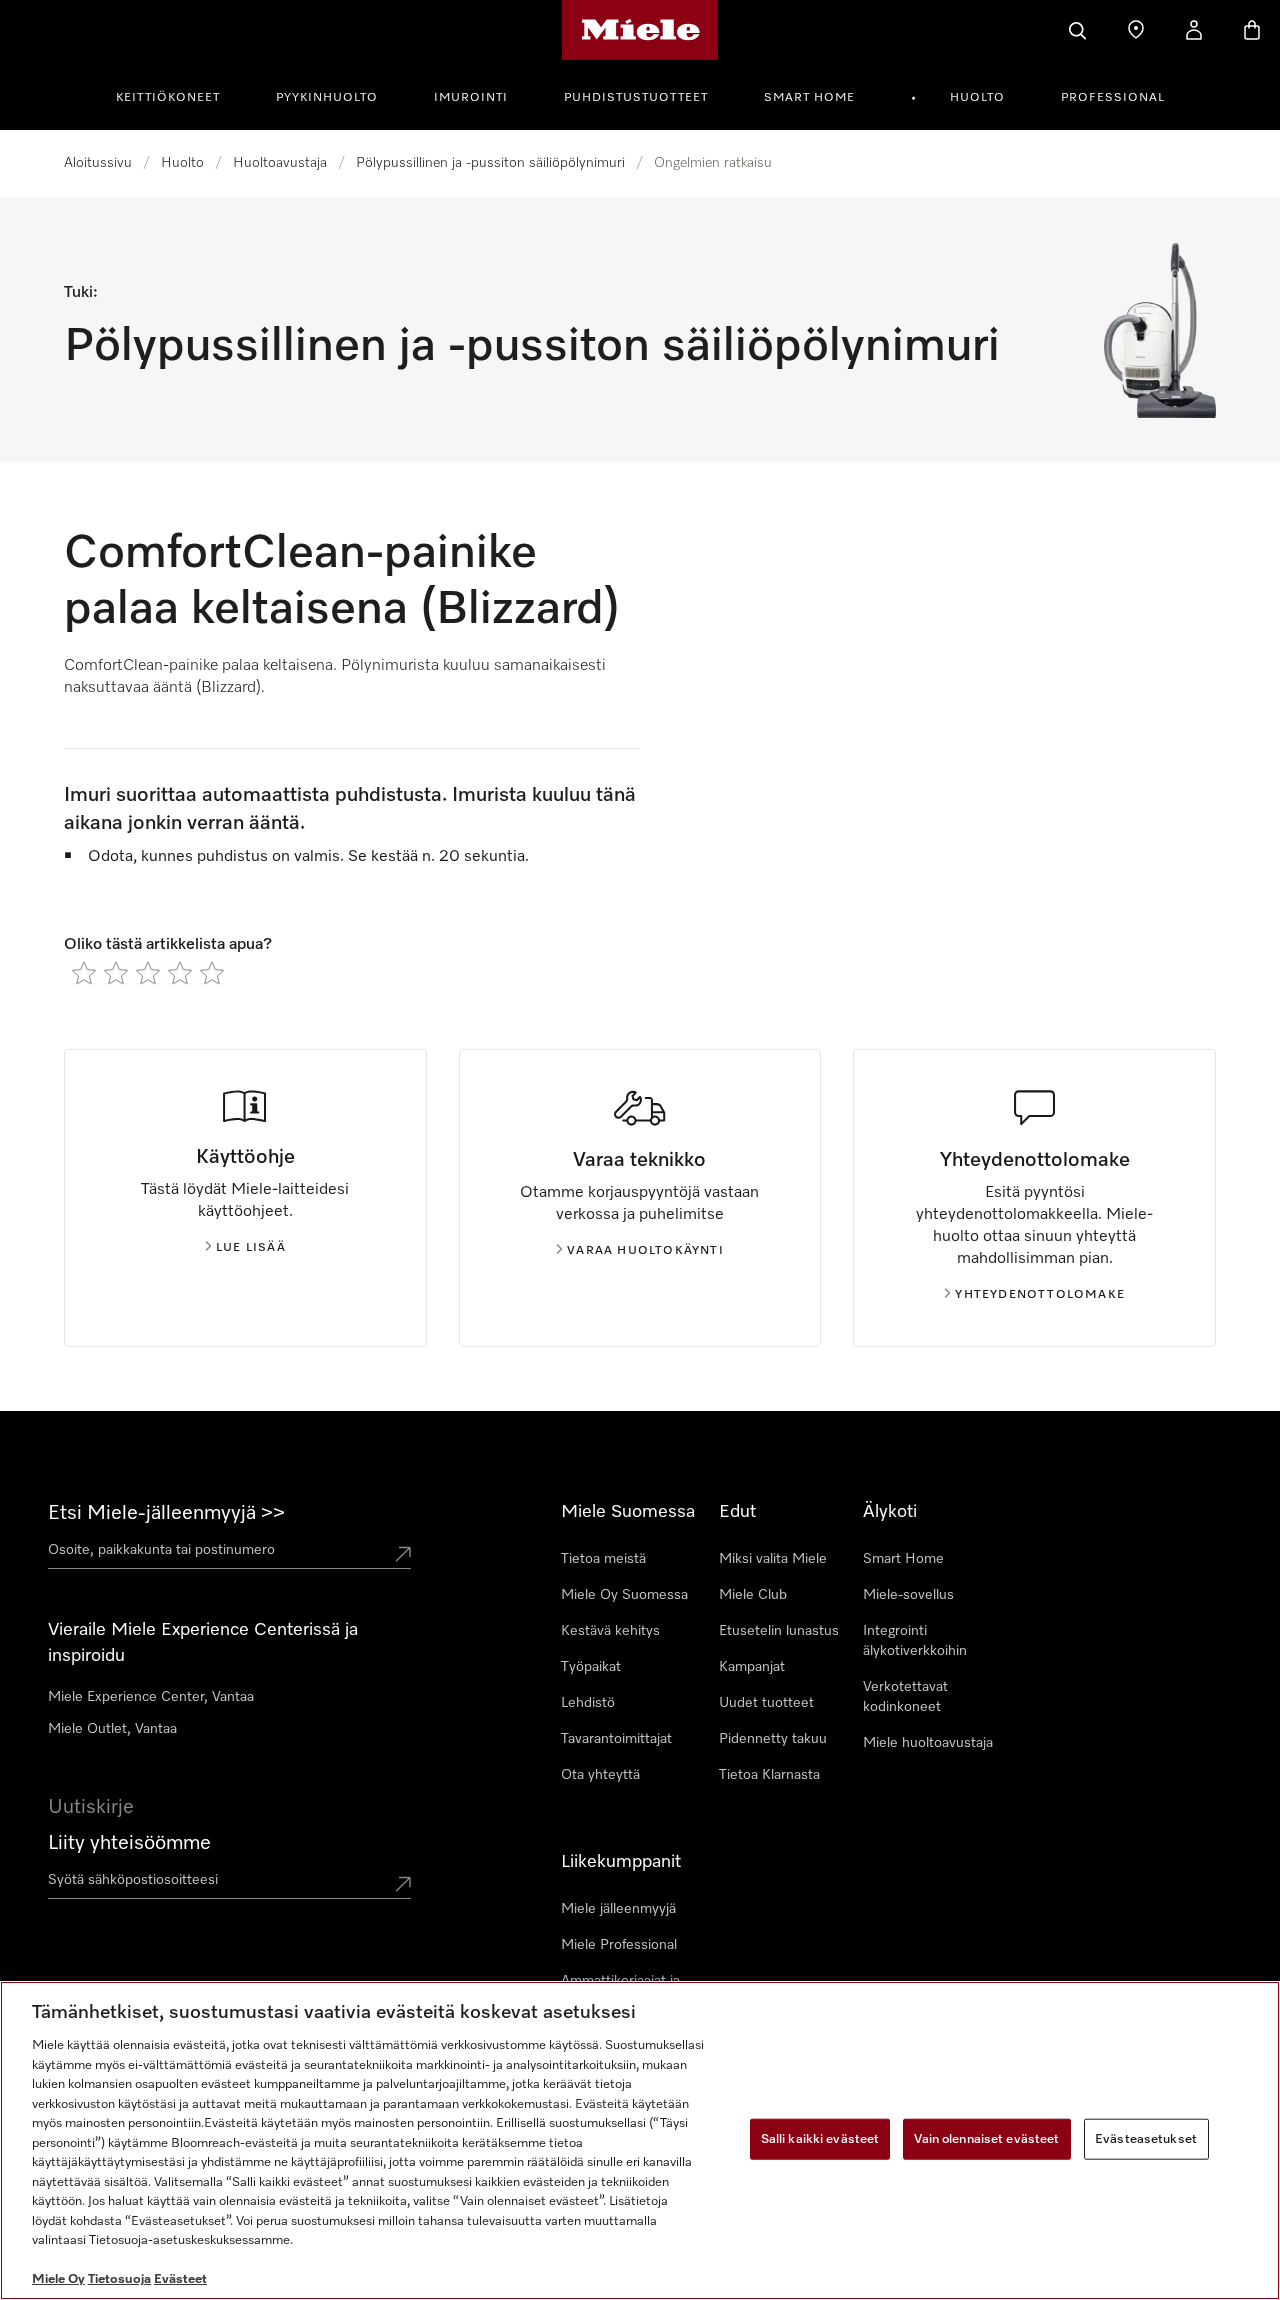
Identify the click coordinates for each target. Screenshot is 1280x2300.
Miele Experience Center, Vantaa (151, 1697)
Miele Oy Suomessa (624, 1595)
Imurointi (471, 98)
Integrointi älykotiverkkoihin (915, 1641)
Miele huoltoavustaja (928, 1743)
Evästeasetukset (1146, 2138)
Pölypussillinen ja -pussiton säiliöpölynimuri (490, 163)
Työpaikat (591, 1667)
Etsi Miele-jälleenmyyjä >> (166, 1513)
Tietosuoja (119, 2279)
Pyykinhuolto (327, 98)
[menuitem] (179, 95)
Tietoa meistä (603, 1559)
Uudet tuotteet (766, 1703)
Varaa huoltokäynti (645, 1251)
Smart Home (809, 98)
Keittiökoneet (168, 98)
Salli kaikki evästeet (820, 2138)
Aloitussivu (98, 163)
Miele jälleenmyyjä (618, 1909)
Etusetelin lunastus (779, 1631)
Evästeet (180, 2279)
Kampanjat (752, 1667)
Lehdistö (588, 1703)
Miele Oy (58, 2279)
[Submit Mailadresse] (403, 1884)
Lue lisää (251, 1248)
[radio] (84, 973)
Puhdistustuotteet (636, 98)
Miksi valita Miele (773, 1559)
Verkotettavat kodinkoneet (905, 1697)
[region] (640, 2140)
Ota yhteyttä (600, 1775)
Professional (1113, 98)
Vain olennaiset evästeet (986, 2138)
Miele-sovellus (908, 1595)
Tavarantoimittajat (616, 1739)
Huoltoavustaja (280, 163)
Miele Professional (619, 1945)
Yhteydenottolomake (1040, 1295)
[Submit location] (403, 1554)
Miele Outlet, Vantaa (112, 1729)
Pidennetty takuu (773, 1739)
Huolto (977, 98)
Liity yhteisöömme (129, 1843)
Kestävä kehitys (610, 1631)
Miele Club (753, 1595)
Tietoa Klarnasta (769, 1775)
